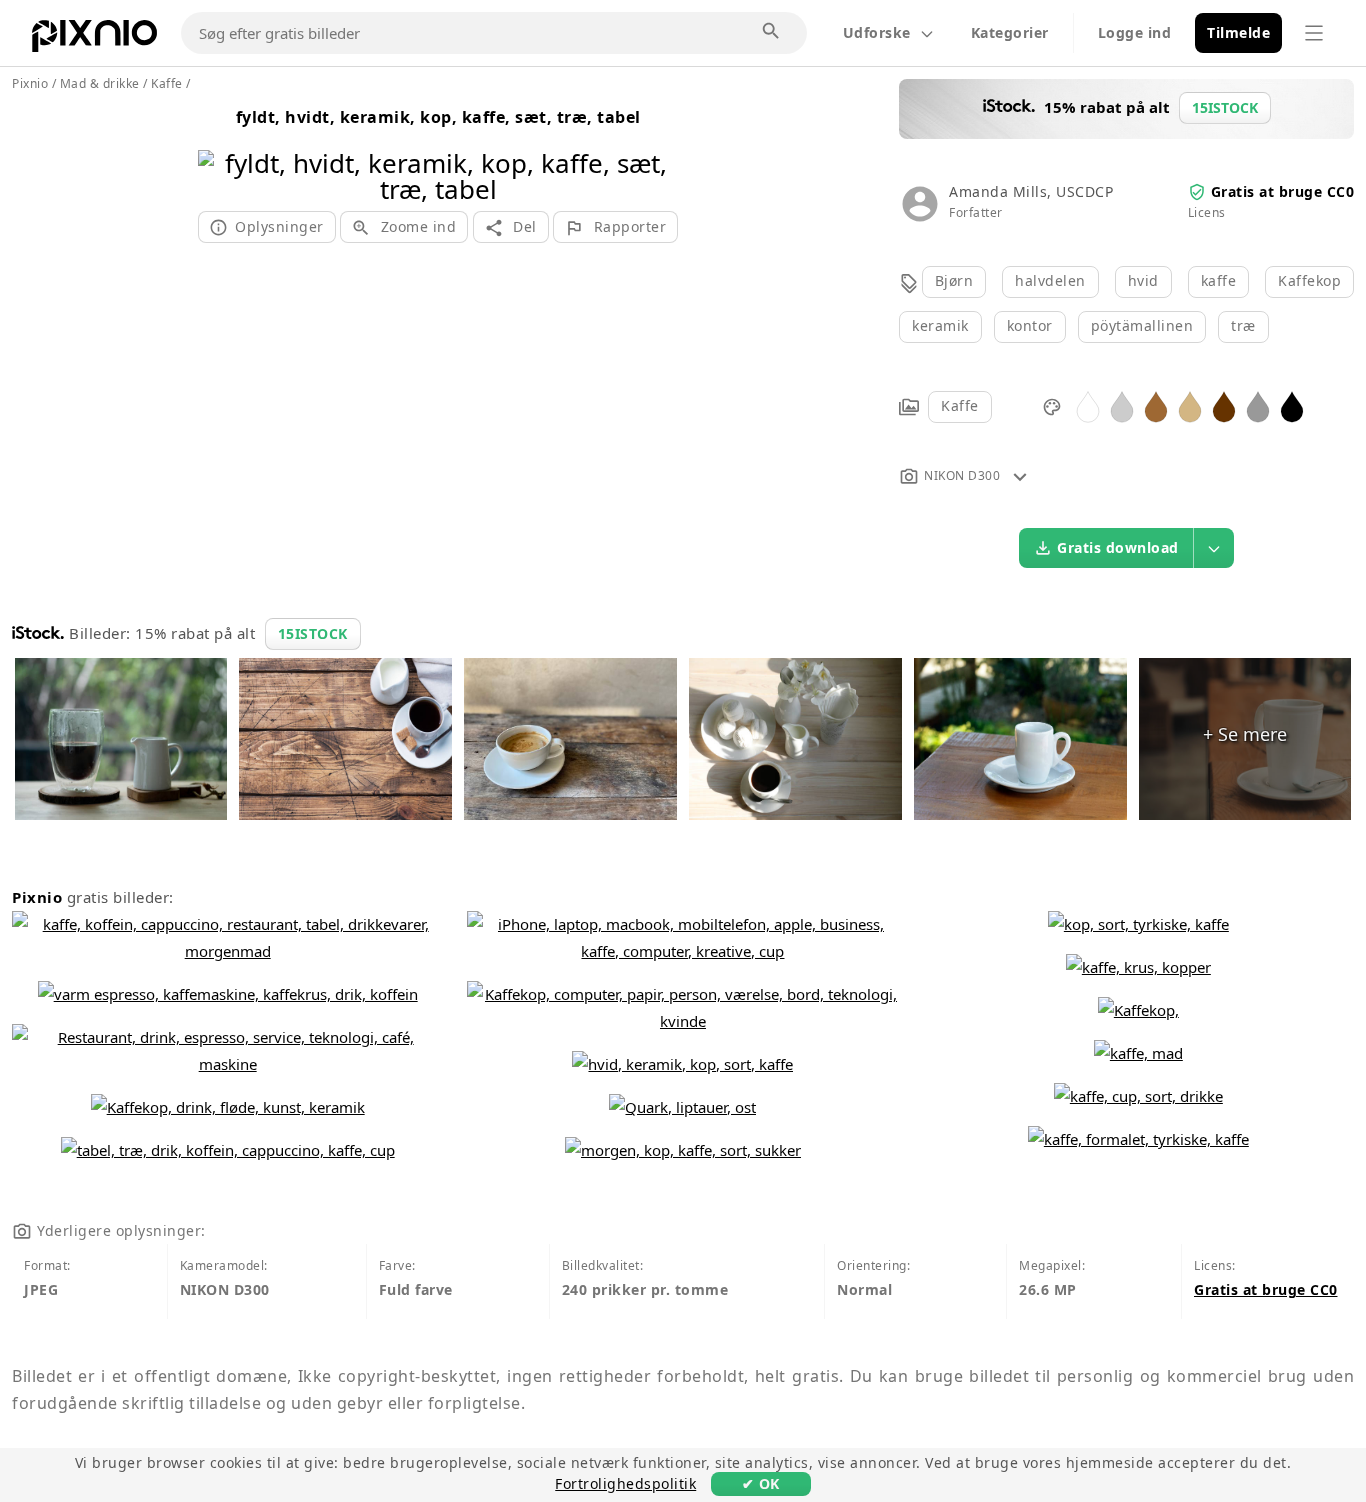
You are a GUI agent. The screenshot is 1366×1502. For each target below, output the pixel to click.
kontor (1030, 325)
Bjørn (954, 280)
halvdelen (1050, 280)
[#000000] (1292, 405)
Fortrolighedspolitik (625, 1483)
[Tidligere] (220, 150)
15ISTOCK (313, 633)
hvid (1143, 280)
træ (1243, 325)
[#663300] (1224, 405)
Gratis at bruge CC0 (1283, 191)
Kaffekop (1309, 280)
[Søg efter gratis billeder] (772, 32)
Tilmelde (1238, 32)
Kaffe (960, 405)
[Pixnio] (94, 40)
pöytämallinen (1142, 325)
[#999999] (1258, 405)
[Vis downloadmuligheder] (1214, 548)
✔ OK (761, 1483)
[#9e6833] (1156, 405)
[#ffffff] (1088, 405)
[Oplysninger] (1020, 475)
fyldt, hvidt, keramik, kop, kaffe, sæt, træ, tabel (438, 117)
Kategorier (1010, 32)
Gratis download (1118, 547)
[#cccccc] (1122, 405)
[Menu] (1314, 33)
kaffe (1219, 280)
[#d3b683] (1190, 405)
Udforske (877, 32)
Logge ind (1135, 32)
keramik (940, 325)
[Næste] (655, 150)
